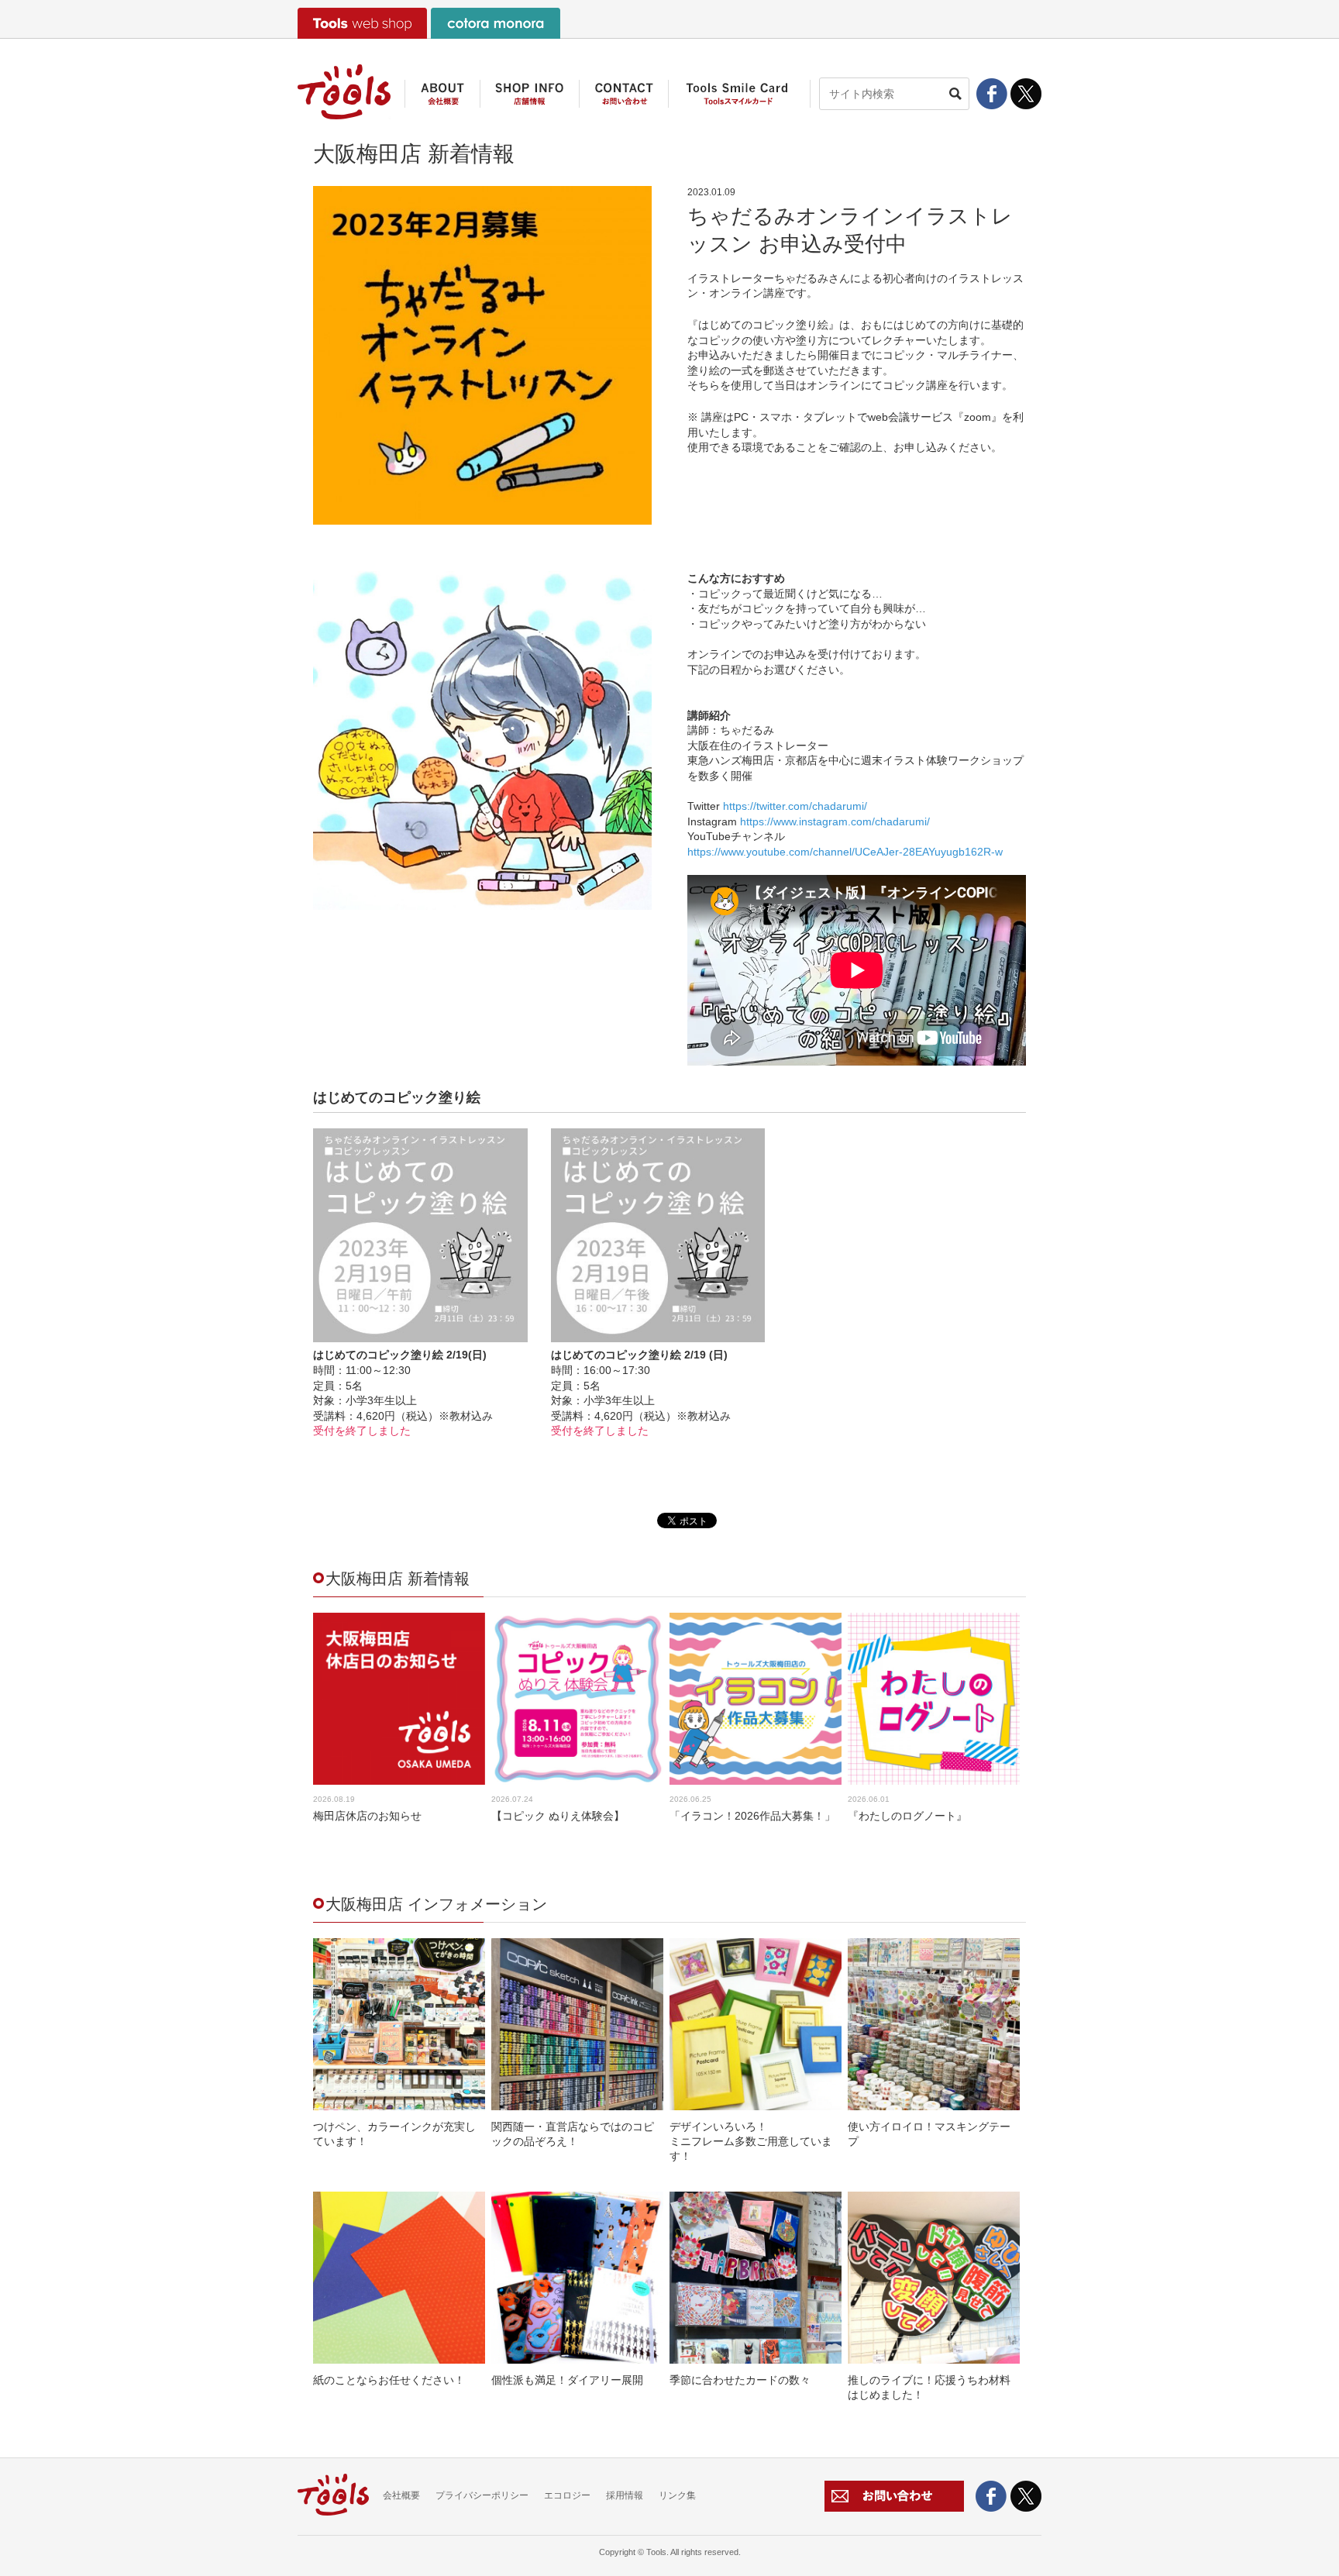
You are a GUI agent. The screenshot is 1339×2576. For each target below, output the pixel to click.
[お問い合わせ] (623, 99)
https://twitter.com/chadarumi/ (795, 806)
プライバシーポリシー (482, 2495)
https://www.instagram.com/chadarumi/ (835, 821)
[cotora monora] (496, 23)
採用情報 (625, 2495)
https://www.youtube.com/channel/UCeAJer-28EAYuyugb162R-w (845, 852)
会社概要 (401, 2495)
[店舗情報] (529, 99)
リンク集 (677, 2495)
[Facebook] (992, 94)
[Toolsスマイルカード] (739, 99)
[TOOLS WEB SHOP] (362, 23)
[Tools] (344, 92)
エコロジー (567, 2495)
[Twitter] (1026, 101)
